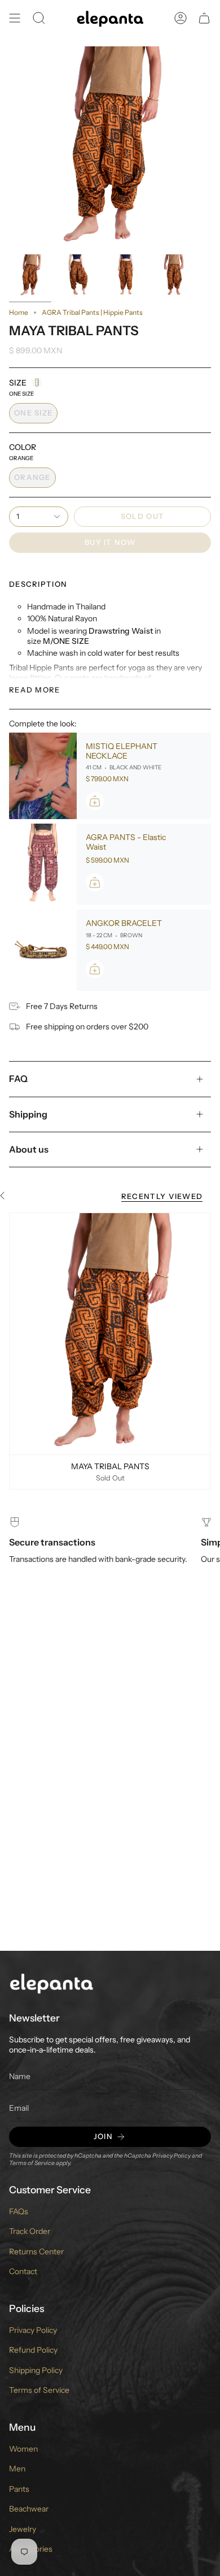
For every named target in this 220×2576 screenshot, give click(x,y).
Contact (23, 2271)
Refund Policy (33, 2350)
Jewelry (23, 2529)
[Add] (95, 801)
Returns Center (36, 2252)
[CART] (204, 18)
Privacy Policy (171, 2156)
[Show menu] (15, 18)
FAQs (19, 2211)
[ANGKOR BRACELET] (43, 950)
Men (17, 2469)
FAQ (18, 1079)
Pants (19, 2489)
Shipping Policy (36, 2370)
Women (23, 2449)
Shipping (28, 1114)
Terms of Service (32, 2163)
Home (19, 312)
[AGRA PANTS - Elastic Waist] (43, 864)
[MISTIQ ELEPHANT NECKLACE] (43, 776)
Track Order (30, 2231)
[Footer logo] (51, 1983)
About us (29, 1149)
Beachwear (29, 2509)
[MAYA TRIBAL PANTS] (110, 1334)
